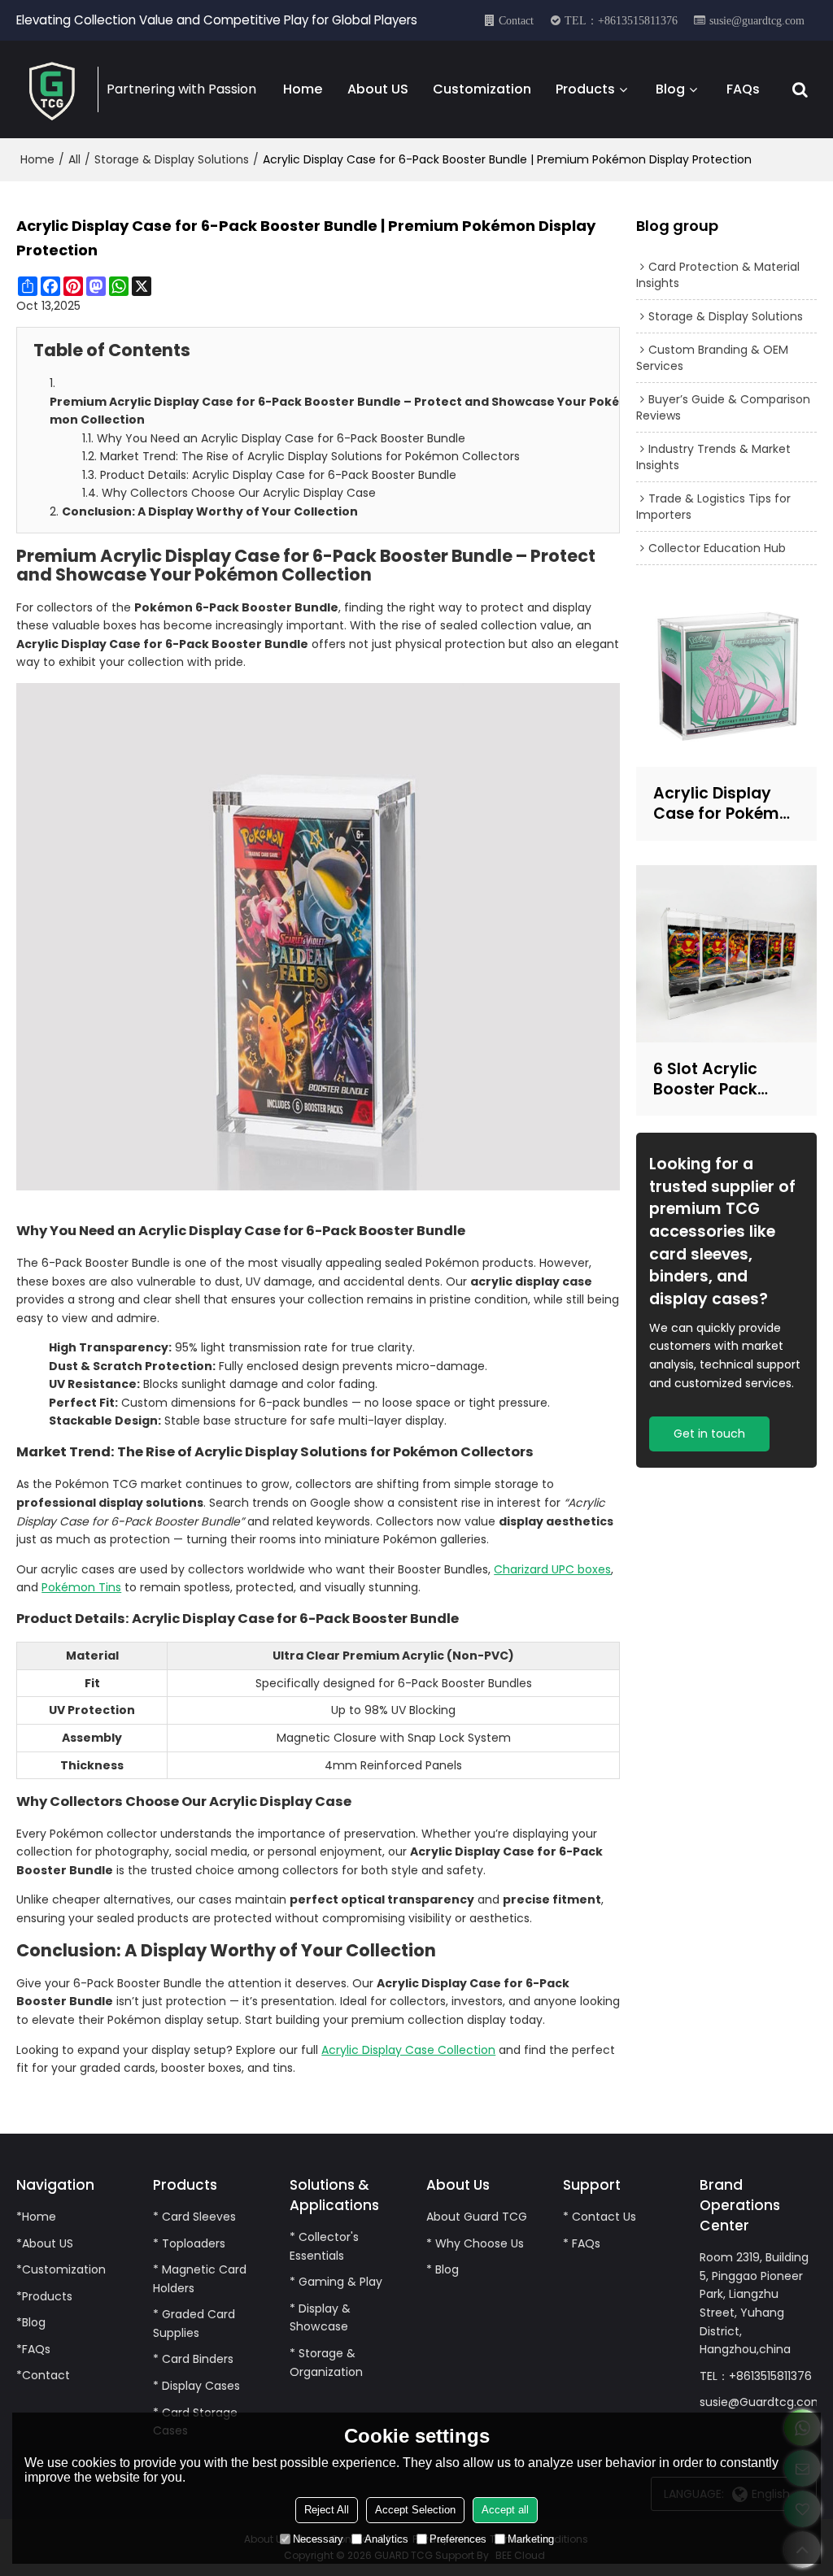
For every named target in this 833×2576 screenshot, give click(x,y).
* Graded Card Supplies (194, 2324)
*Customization (61, 2269)
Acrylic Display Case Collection (408, 2050)
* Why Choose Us (475, 2243)
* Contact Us (600, 2217)
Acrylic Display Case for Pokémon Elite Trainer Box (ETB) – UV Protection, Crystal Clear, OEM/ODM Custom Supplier (726, 803)
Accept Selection (415, 2510)
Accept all (505, 2510)
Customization (482, 89)
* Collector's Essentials (324, 2246)
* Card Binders (193, 2359)
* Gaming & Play (336, 2282)
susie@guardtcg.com (757, 20)
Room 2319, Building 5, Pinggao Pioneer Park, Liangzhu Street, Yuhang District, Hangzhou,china (754, 2303)
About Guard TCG (477, 2217)
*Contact (43, 2375)
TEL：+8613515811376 (621, 20)
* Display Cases (196, 2386)
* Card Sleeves (194, 2217)
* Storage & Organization (326, 2363)
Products (585, 89)
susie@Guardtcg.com (761, 2402)
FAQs (743, 89)
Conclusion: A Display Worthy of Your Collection (210, 511)
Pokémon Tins (81, 1587)
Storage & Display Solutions (172, 159)
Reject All (327, 2510)
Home (303, 89)
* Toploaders (189, 2243)
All (74, 159)
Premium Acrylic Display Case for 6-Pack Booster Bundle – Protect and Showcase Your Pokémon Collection (334, 411)
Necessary (318, 2539)
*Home (36, 2217)
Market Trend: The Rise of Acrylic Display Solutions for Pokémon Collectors (310, 456)
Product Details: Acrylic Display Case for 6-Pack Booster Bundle (278, 475)
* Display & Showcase (320, 2318)
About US (378, 89)
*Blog (31, 2322)
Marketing (531, 2539)
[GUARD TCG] (53, 89)
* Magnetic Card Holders (200, 2279)
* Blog (443, 2269)
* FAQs (582, 2243)
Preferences (458, 2539)
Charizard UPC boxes (552, 1569)
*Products (44, 2296)
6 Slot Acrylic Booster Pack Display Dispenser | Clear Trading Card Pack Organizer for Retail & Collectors (726, 1079)
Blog (670, 89)
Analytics (386, 2539)
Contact (516, 20)
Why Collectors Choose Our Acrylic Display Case (239, 493)
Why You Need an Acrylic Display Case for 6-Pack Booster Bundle (281, 438)
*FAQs (33, 2349)
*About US (45, 2243)
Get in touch (709, 1434)
